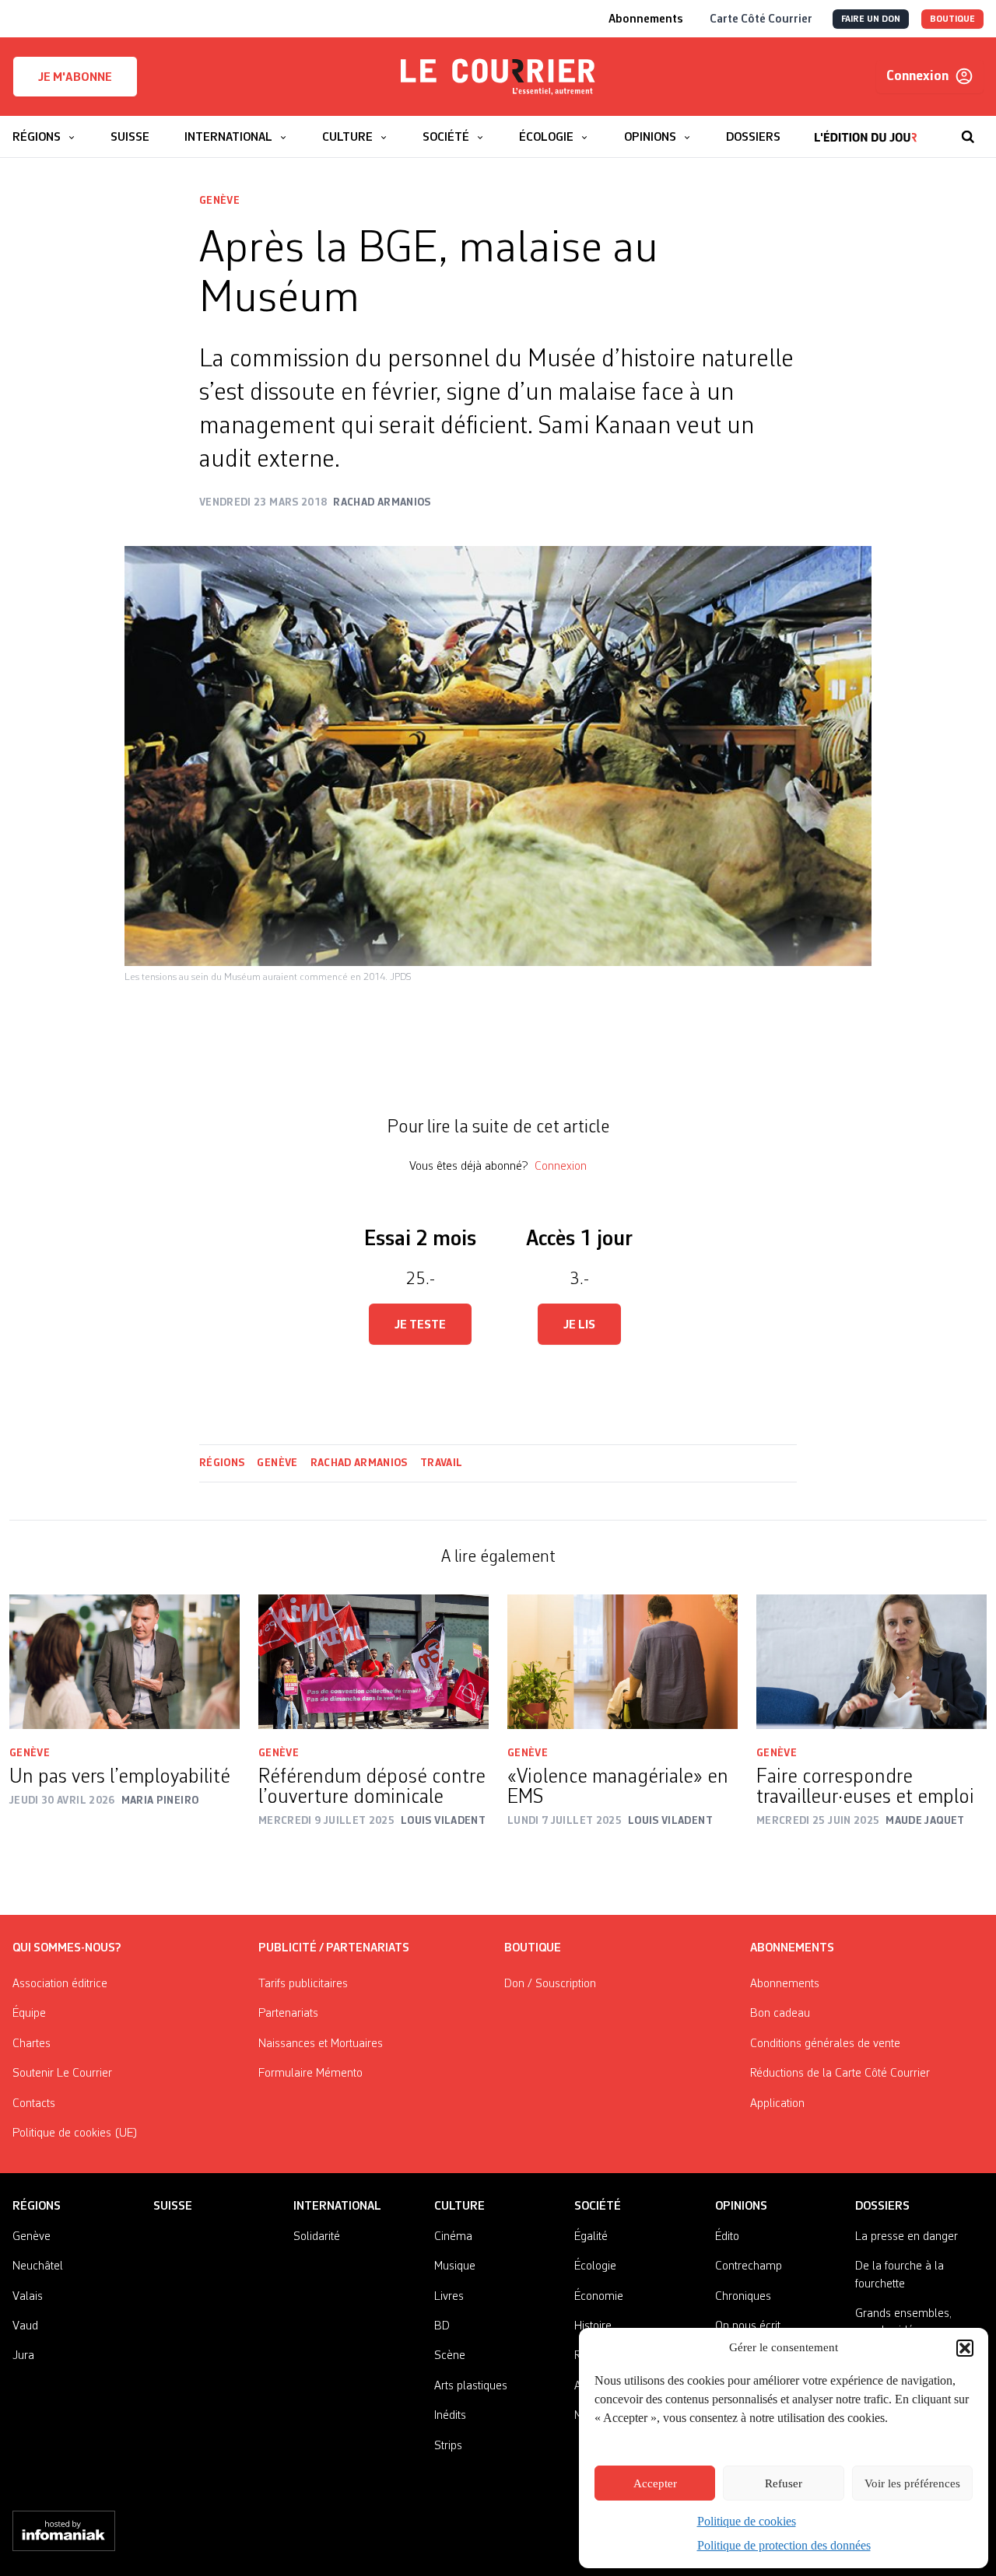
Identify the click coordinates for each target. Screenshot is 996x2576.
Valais (28, 2297)
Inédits (450, 2416)
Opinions (741, 2207)
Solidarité (317, 2237)
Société (598, 2207)
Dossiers (882, 2207)
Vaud (25, 2326)
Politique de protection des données (784, 2545)
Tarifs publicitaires (303, 1984)
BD (442, 2326)
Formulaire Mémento (310, 2074)
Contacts (34, 2104)
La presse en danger (907, 2237)
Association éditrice (60, 1984)
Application (777, 2104)
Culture (459, 2207)
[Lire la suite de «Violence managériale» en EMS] (622, 1662)
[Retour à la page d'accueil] (498, 77)
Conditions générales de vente (825, 2044)
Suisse (173, 2207)
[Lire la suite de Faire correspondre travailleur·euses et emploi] (871, 1662)
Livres (449, 2297)
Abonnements (785, 1984)
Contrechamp (749, 2266)
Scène (450, 2356)
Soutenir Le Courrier (62, 2074)
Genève (219, 201)
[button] (965, 2348)
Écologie (595, 2266)
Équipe (29, 2014)
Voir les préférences (912, 2483)
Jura (23, 2356)
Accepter (655, 2483)
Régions (222, 1463)
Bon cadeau (780, 2014)
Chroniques (743, 2297)
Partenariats (288, 2014)
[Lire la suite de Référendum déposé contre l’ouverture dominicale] (373, 1662)
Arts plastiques (471, 2386)
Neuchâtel (38, 2266)
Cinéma (453, 2237)
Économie (599, 2297)
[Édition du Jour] (866, 129)
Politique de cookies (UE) (75, 2133)
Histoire (593, 2326)
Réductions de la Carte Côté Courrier (840, 2074)
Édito (727, 2237)
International (337, 2207)
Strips (448, 2446)
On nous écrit (748, 2326)
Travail (441, 1463)
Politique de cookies (747, 2521)
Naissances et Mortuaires (321, 2044)
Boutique (533, 1948)
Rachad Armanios (359, 1463)
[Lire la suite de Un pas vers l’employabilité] (124, 1662)
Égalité (591, 2237)
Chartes (32, 2044)
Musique (455, 2266)
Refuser (784, 2483)
